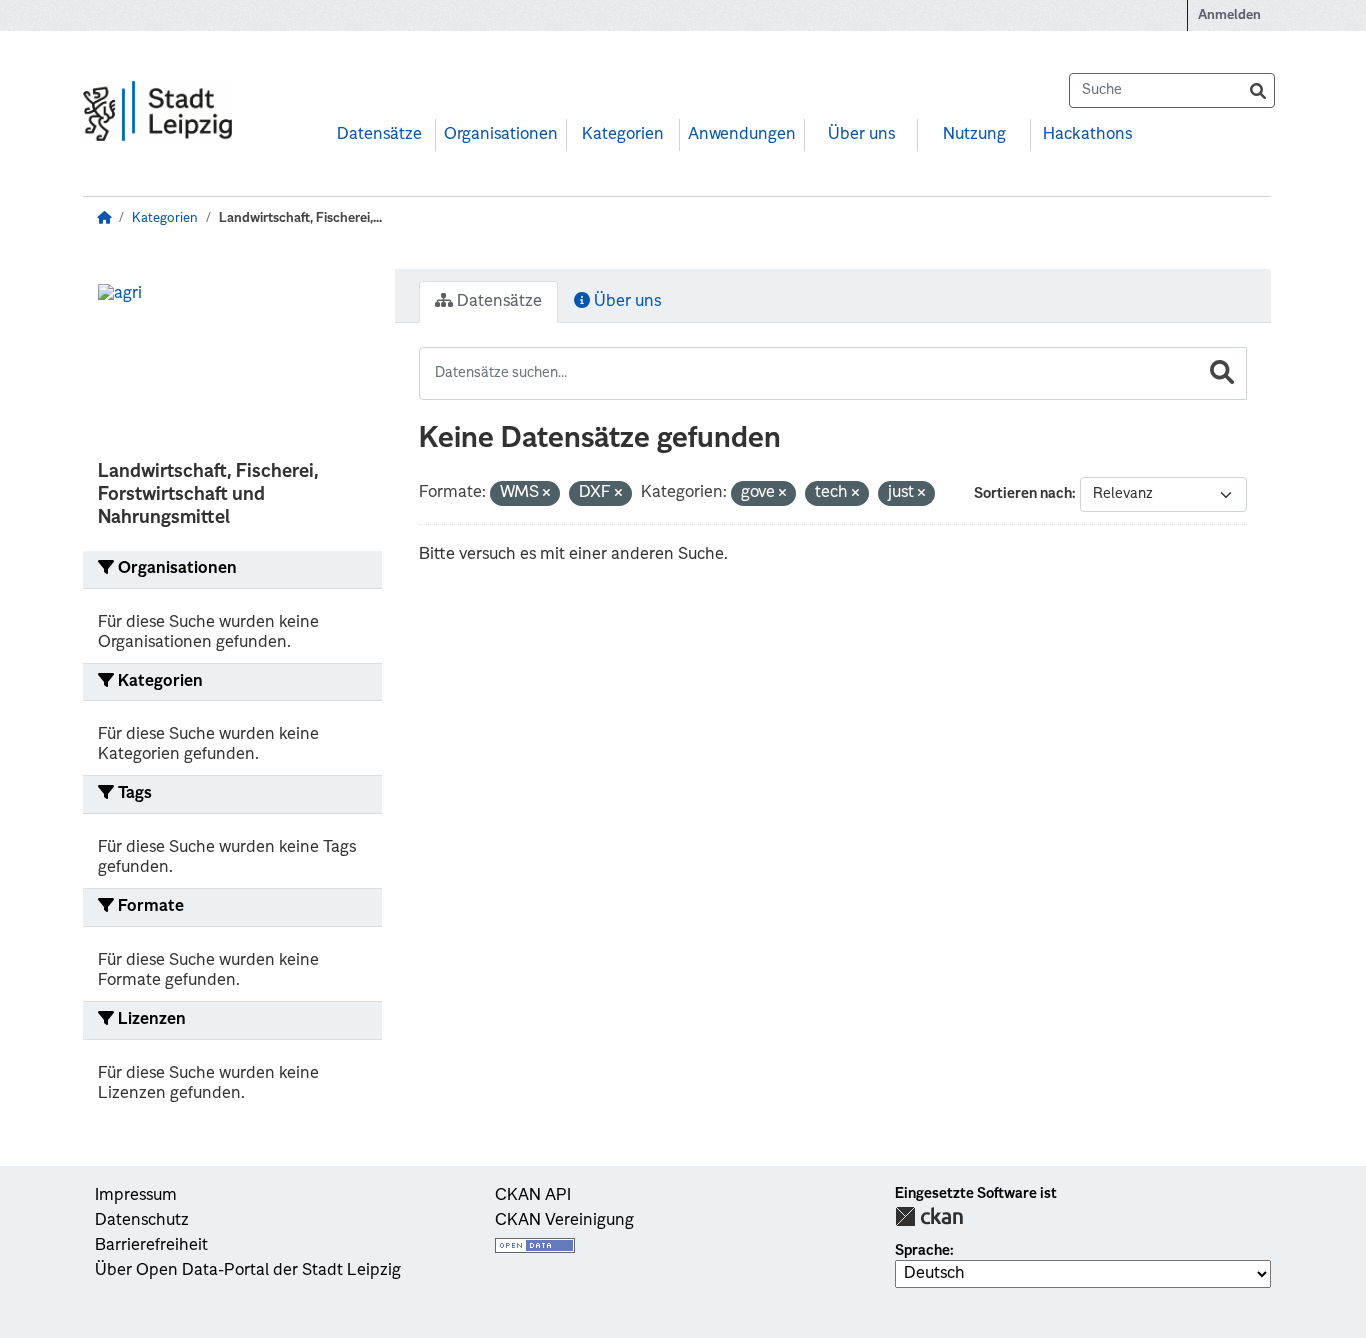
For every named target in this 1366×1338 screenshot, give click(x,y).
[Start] (104, 218)
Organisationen (501, 135)
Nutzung (974, 135)
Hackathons (1087, 135)
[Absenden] (1258, 90)
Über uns (861, 135)
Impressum (136, 1196)
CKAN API (533, 1196)
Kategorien (623, 135)
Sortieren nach (1023, 494)
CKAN (929, 1216)
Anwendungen (742, 135)
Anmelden (1229, 15)
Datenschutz (142, 1221)
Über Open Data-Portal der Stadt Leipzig (248, 1271)
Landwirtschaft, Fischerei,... (300, 218)
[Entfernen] (546, 494)
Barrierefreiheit (151, 1246)
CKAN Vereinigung (564, 1221)
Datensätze (379, 135)
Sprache (922, 1251)
